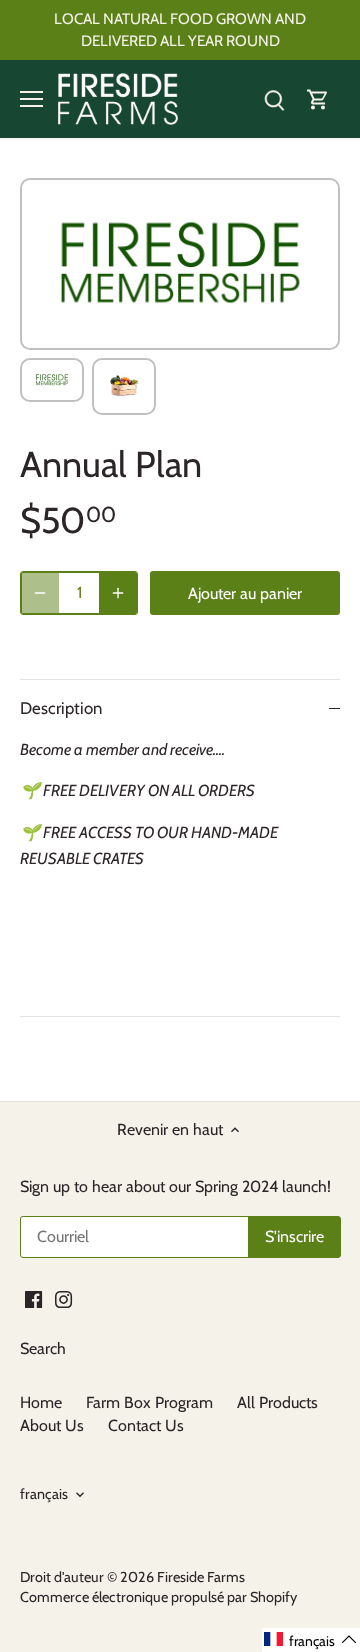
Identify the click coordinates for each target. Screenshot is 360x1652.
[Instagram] (63, 1298)
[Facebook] (33, 1298)
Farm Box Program (149, 1402)
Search (43, 1348)
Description (61, 708)
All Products (277, 1402)
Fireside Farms (201, 1577)
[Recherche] (274, 99)
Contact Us (146, 1425)
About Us (54, 1425)
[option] (52, 380)
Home (41, 1402)
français (44, 1494)
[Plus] (118, 593)
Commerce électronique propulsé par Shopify (158, 1597)
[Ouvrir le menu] (31, 99)
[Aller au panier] (318, 99)
